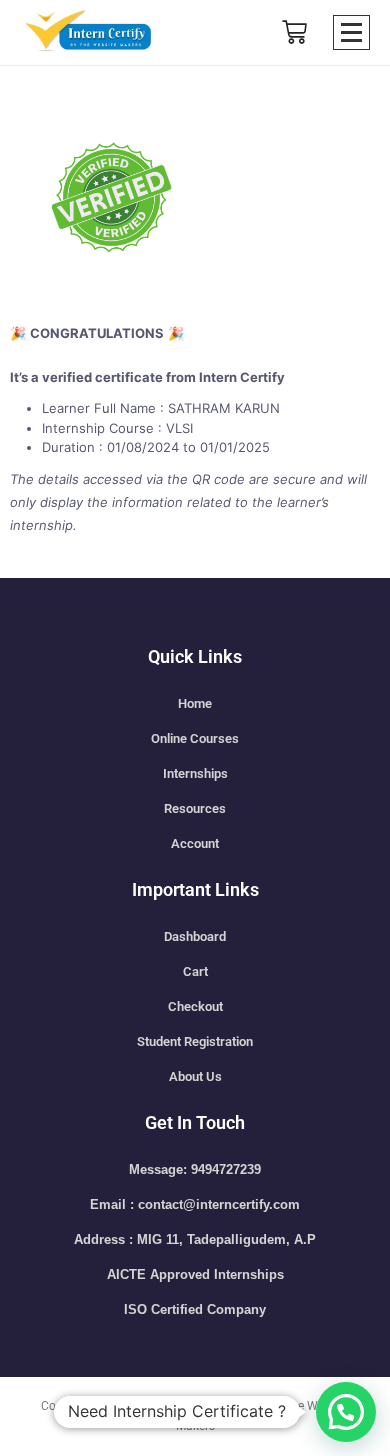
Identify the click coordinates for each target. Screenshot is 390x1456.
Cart (195, 971)
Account (195, 843)
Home (195, 703)
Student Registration (195, 1041)
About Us (195, 1076)
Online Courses (195, 738)
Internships (195, 773)
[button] (346, 1412)
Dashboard (195, 936)
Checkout (195, 1006)
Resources (195, 808)
